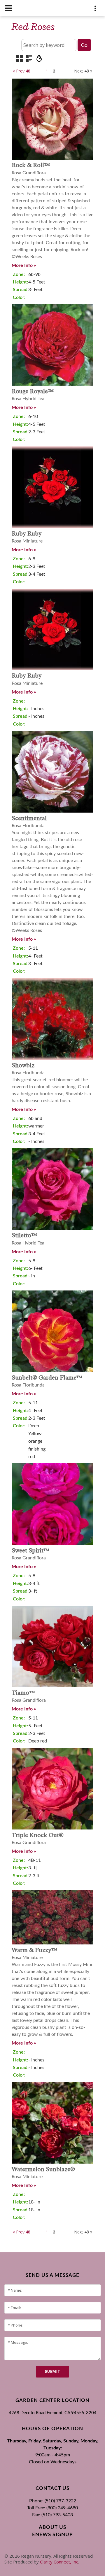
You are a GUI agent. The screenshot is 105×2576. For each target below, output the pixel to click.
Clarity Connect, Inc (59, 2562)
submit (52, 2372)
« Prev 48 (22, 71)
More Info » (24, 265)
